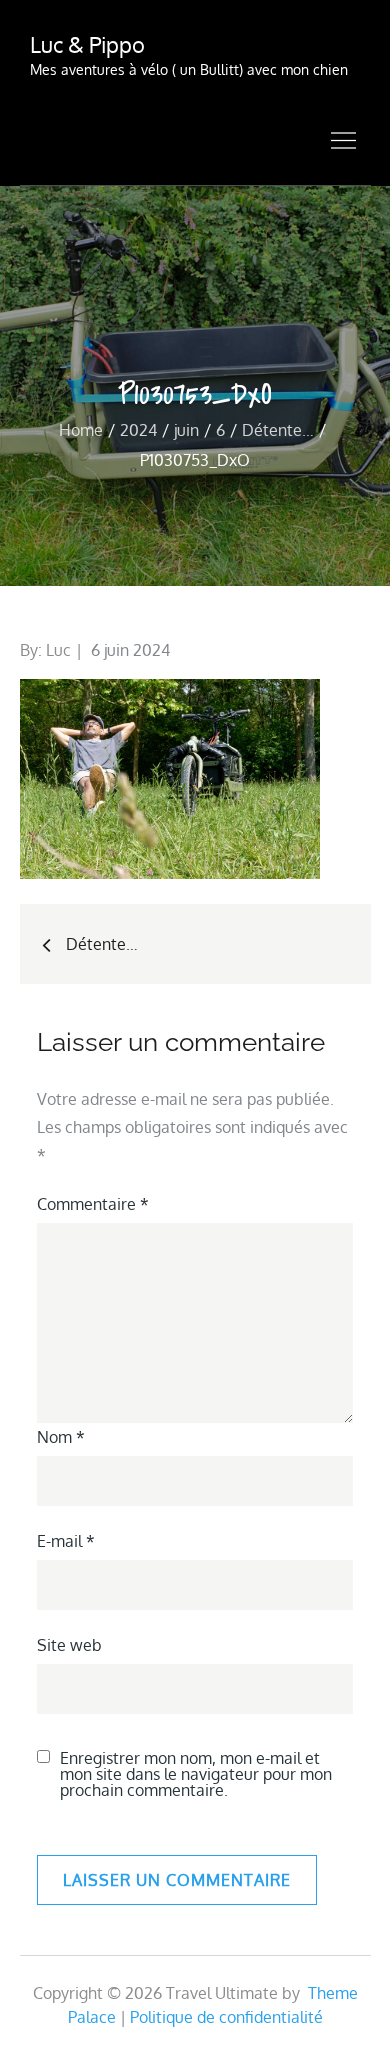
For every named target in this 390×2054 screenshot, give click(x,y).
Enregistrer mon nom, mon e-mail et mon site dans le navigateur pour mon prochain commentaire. (196, 1774)
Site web (69, 1645)
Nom (61, 1437)
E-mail (66, 1541)
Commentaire (93, 1204)
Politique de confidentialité (226, 2017)
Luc (58, 650)
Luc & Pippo (87, 44)
